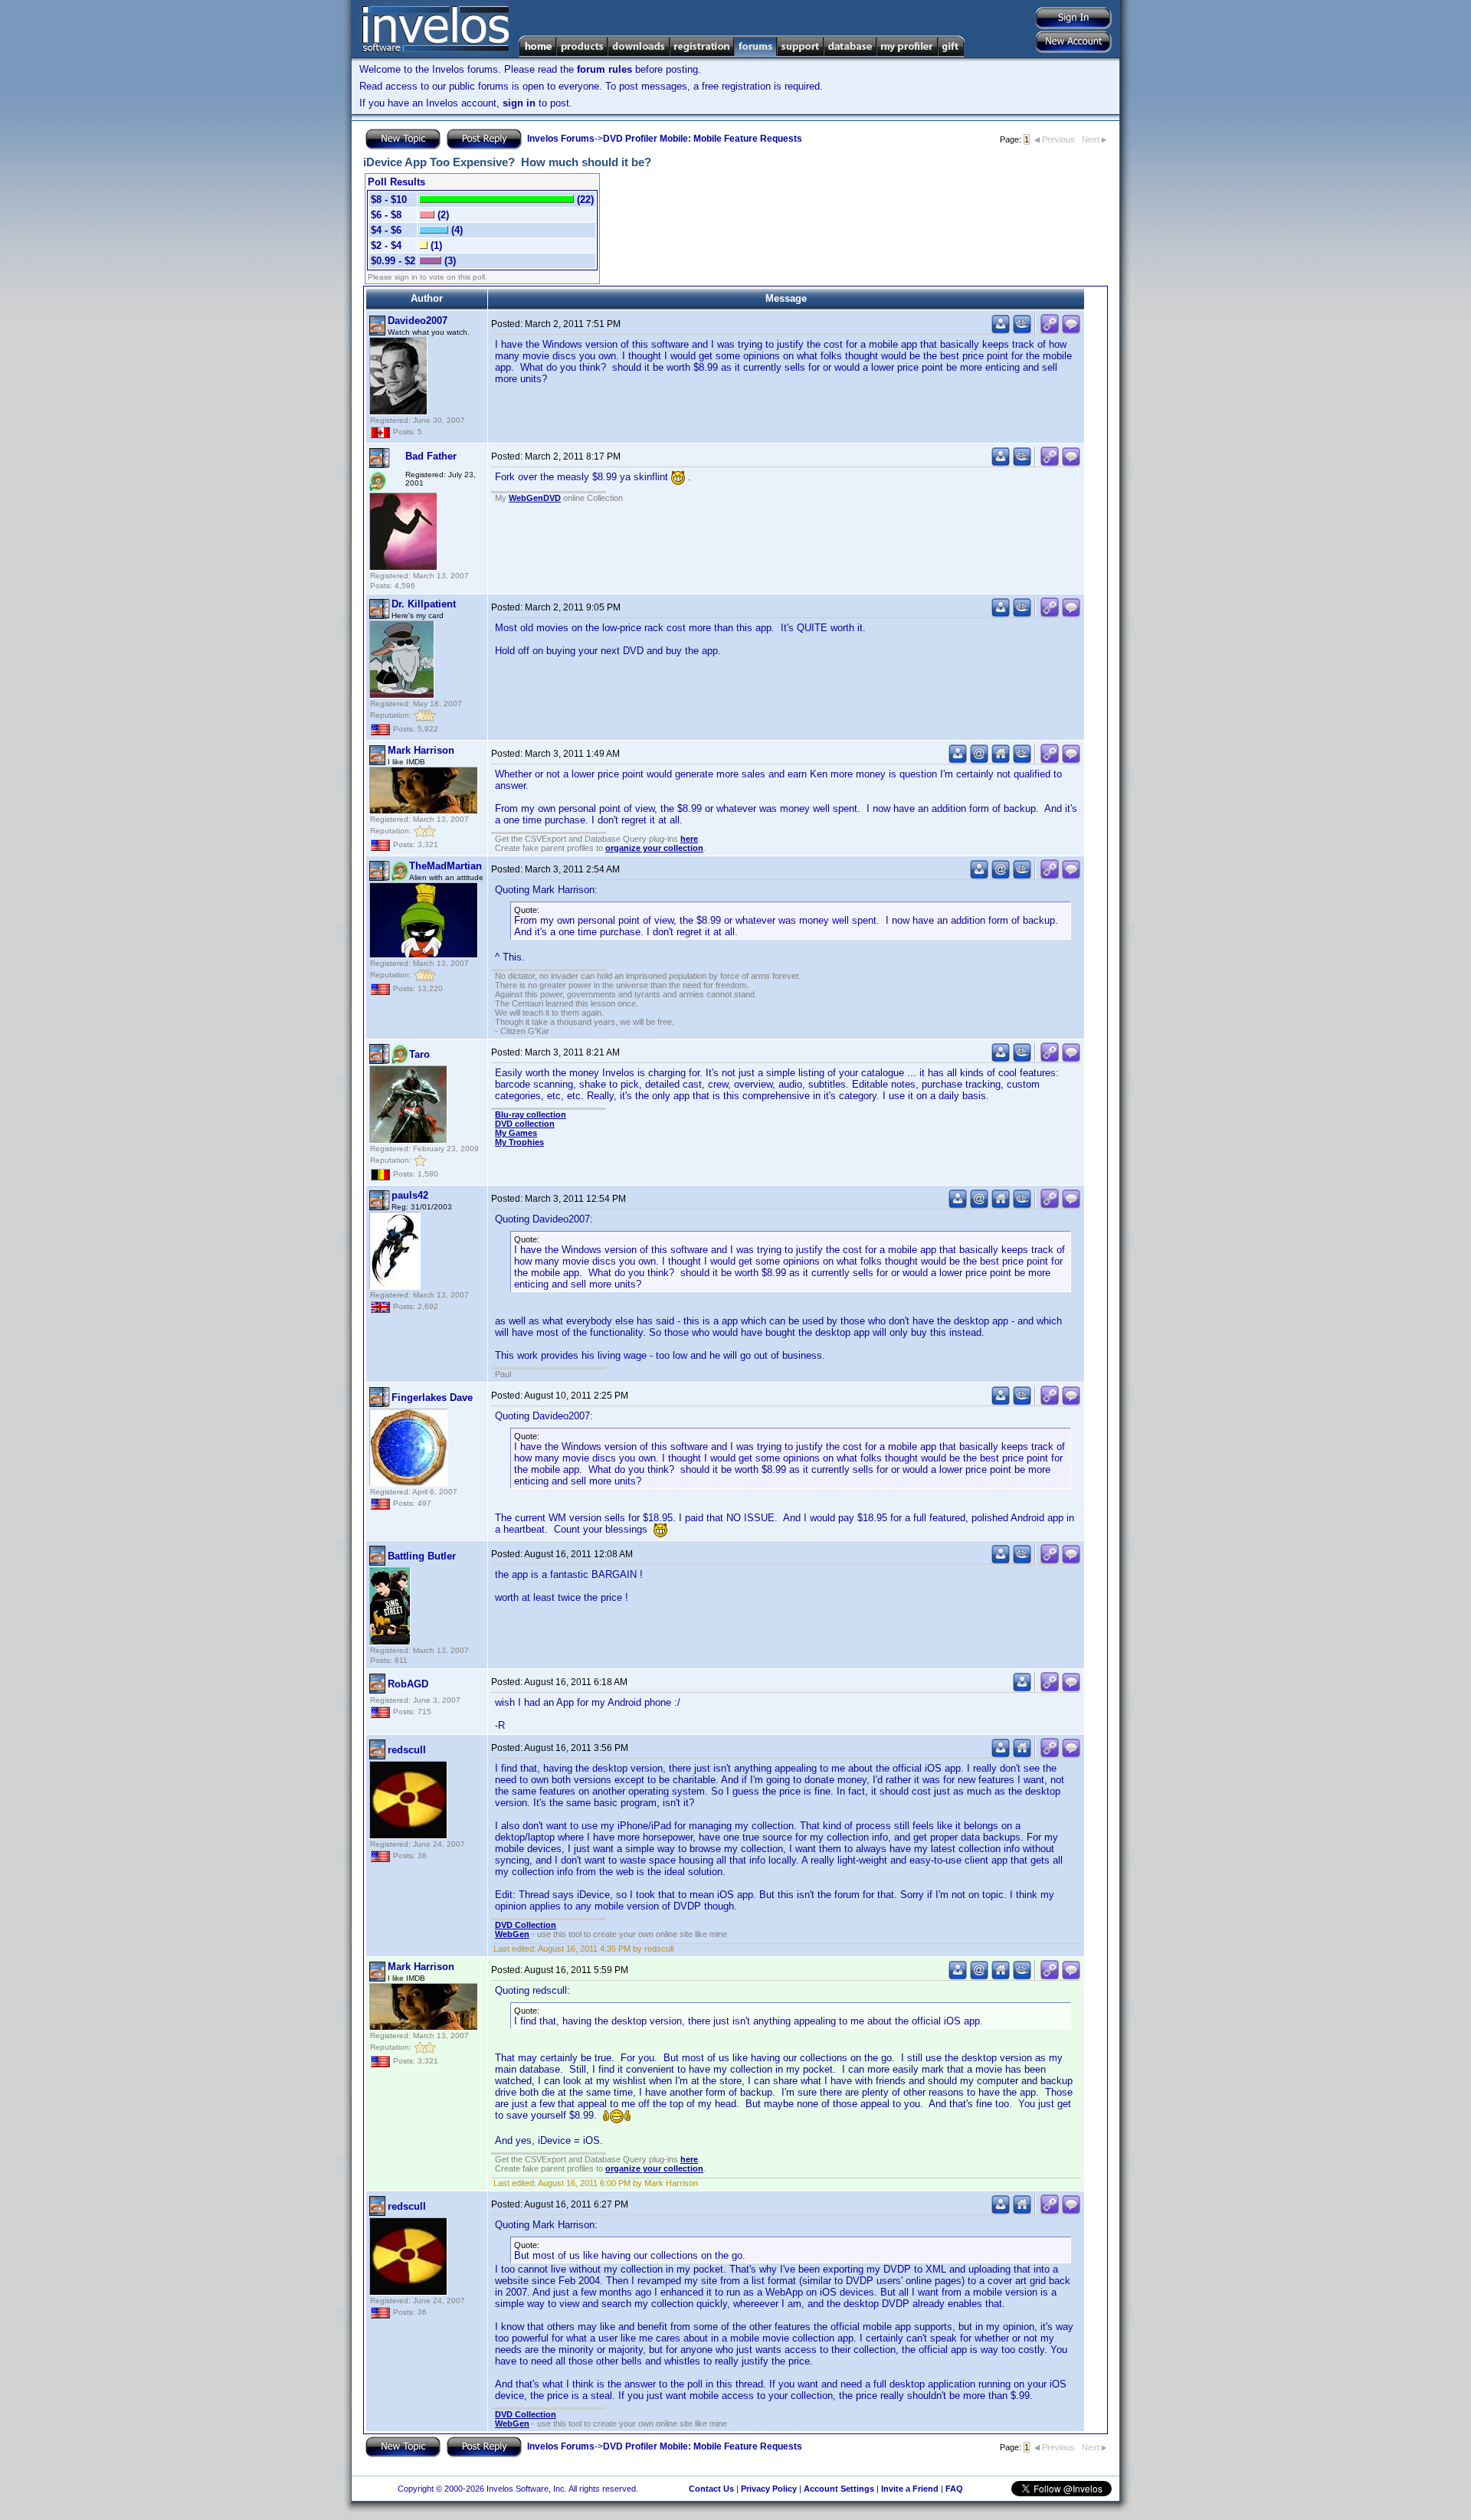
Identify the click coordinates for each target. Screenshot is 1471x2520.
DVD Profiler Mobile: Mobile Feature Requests (703, 139)
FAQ (954, 2489)
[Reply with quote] (1071, 331)
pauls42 (410, 1195)
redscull (407, 1750)
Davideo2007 (418, 321)
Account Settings (839, 2489)
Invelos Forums (561, 139)
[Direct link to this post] (1050, 331)
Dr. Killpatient (424, 604)
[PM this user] (1001, 331)
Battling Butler (422, 1556)
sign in (519, 103)
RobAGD (408, 1684)
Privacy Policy (769, 2489)
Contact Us (711, 2489)
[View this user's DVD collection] (1022, 331)
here (689, 839)
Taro (419, 1054)
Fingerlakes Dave (432, 1397)
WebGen (512, 1934)
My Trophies (519, 1142)
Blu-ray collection (531, 1114)
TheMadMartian (446, 866)
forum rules (604, 69)
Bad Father (431, 456)
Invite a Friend (910, 2489)
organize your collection (654, 848)
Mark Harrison (421, 750)
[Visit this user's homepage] (1001, 760)
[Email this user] (979, 760)
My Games (516, 1133)
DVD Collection (526, 1925)
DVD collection (525, 1124)
